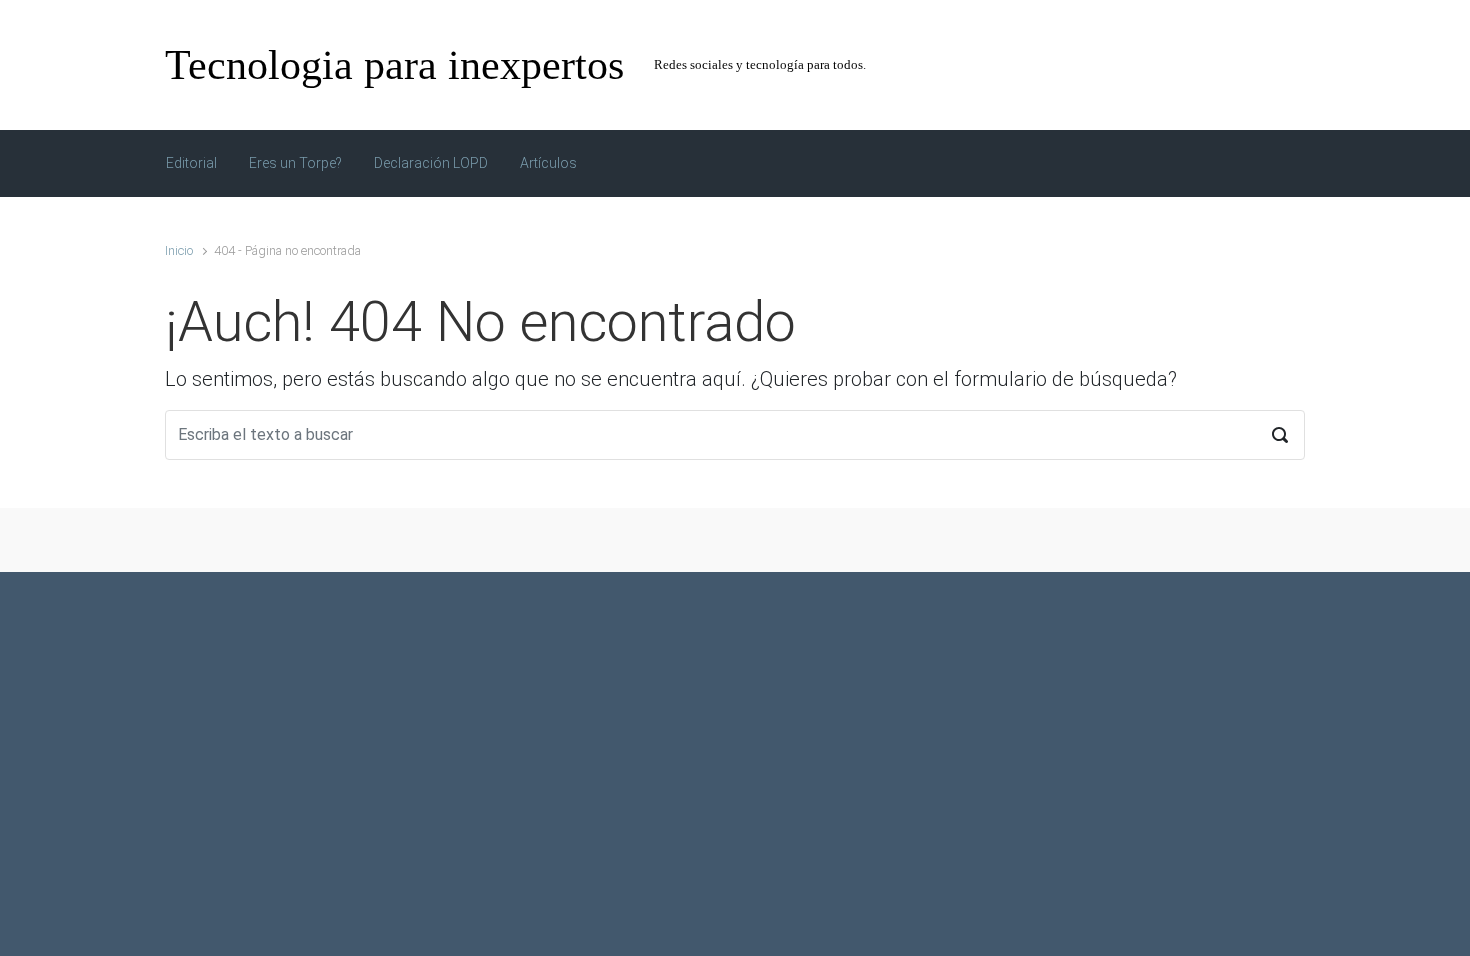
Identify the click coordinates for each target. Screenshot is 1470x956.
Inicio (179, 250)
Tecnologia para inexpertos (394, 65)
